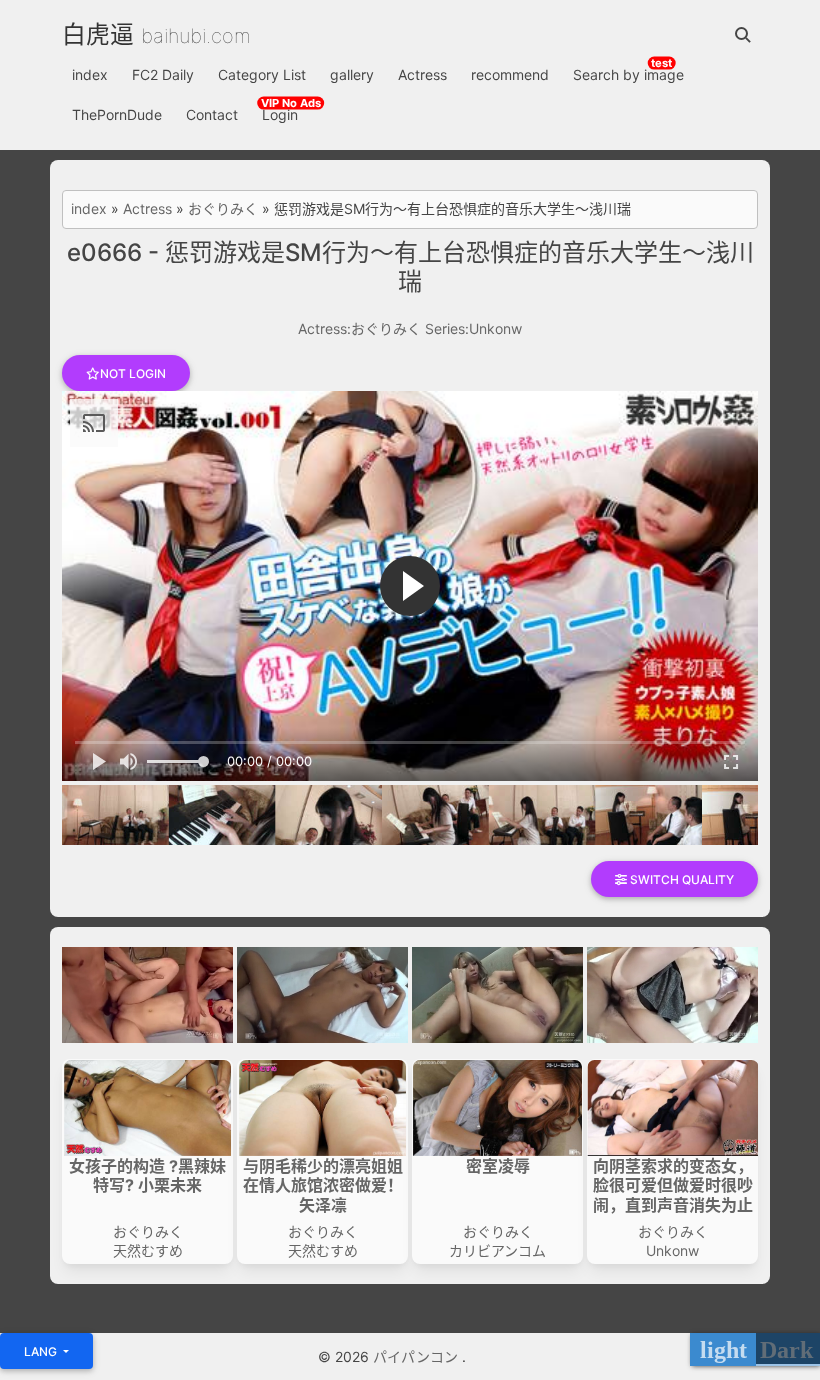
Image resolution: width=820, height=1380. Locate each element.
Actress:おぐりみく (359, 328)
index (90, 74)
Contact (212, 114)
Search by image (628, 74)
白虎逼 (98, 34)
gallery (352, 74)
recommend (510, 74)
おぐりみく (223, 209)
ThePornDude (117, 114)
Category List (262, 74)
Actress (422, 74)
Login (280, 114)
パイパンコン (417, 1356)
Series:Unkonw (473, 328)
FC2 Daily (163, 74)
